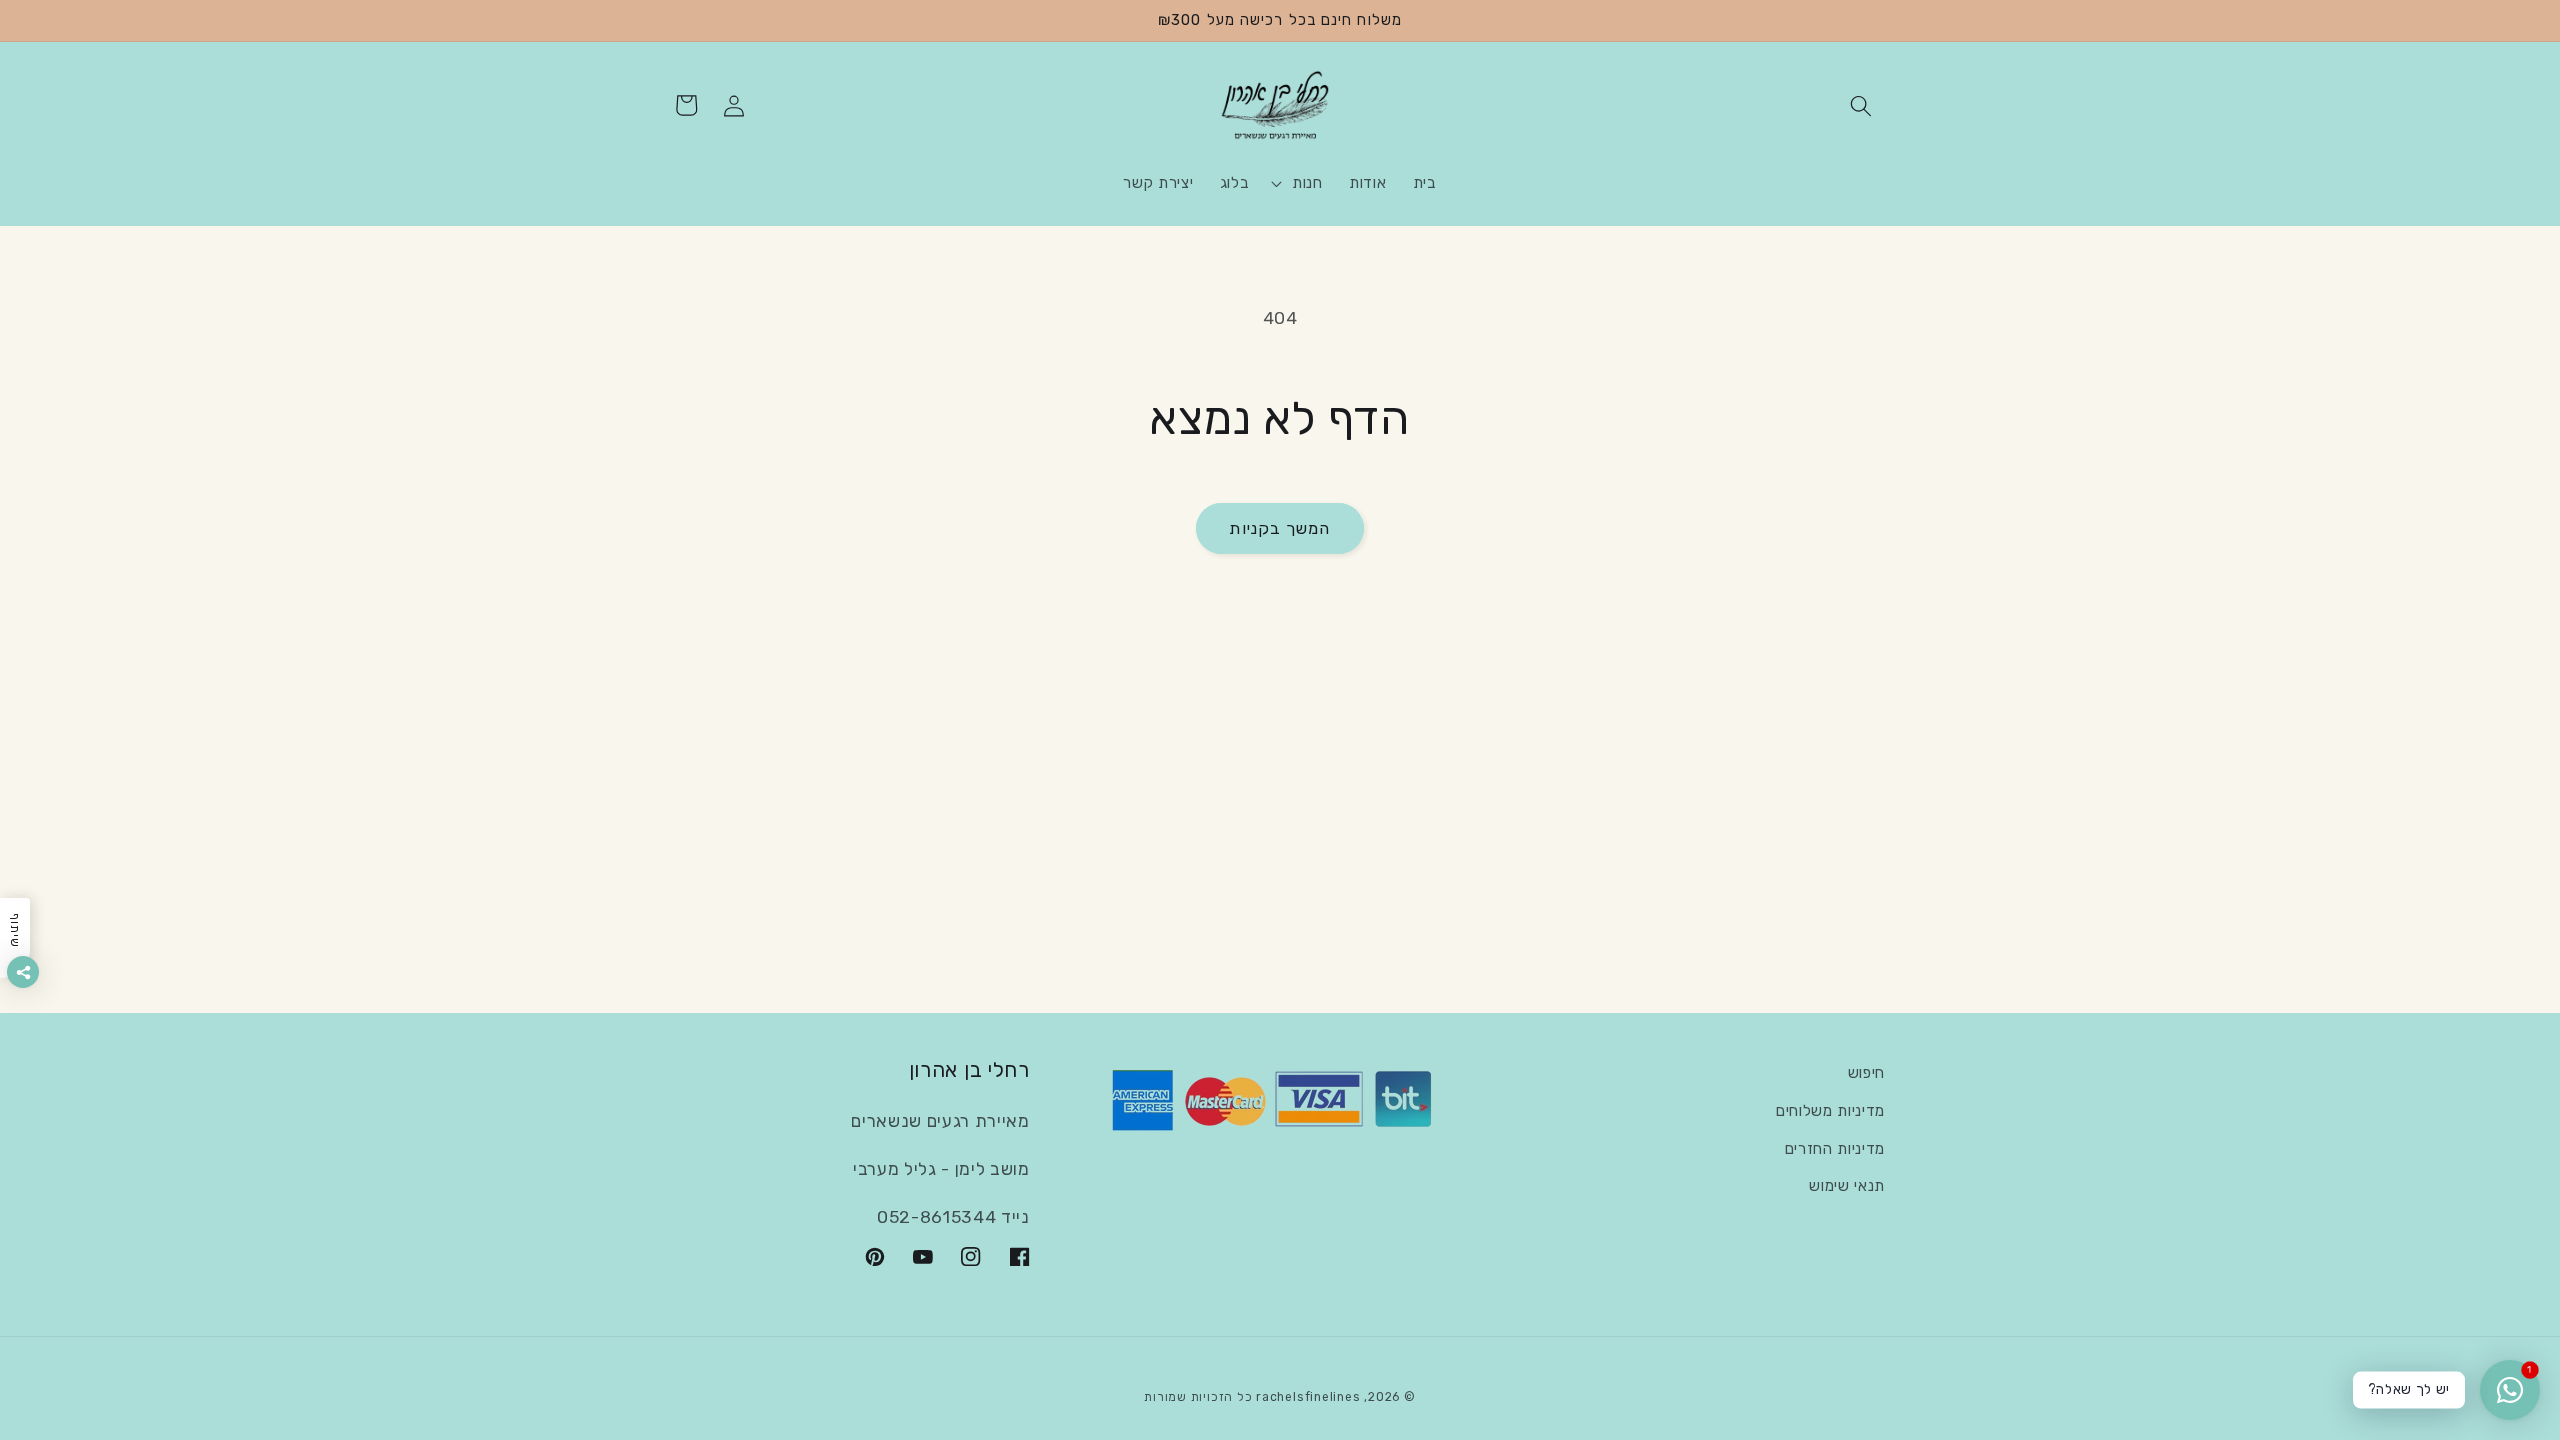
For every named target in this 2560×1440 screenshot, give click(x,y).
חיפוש (1866, 1073)
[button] (1861, 105)
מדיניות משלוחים (1830, 1111)
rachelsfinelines (1308, 1397)
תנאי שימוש (1847, 1186)
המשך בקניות (1279, 528)
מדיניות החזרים (1835, 1149)
